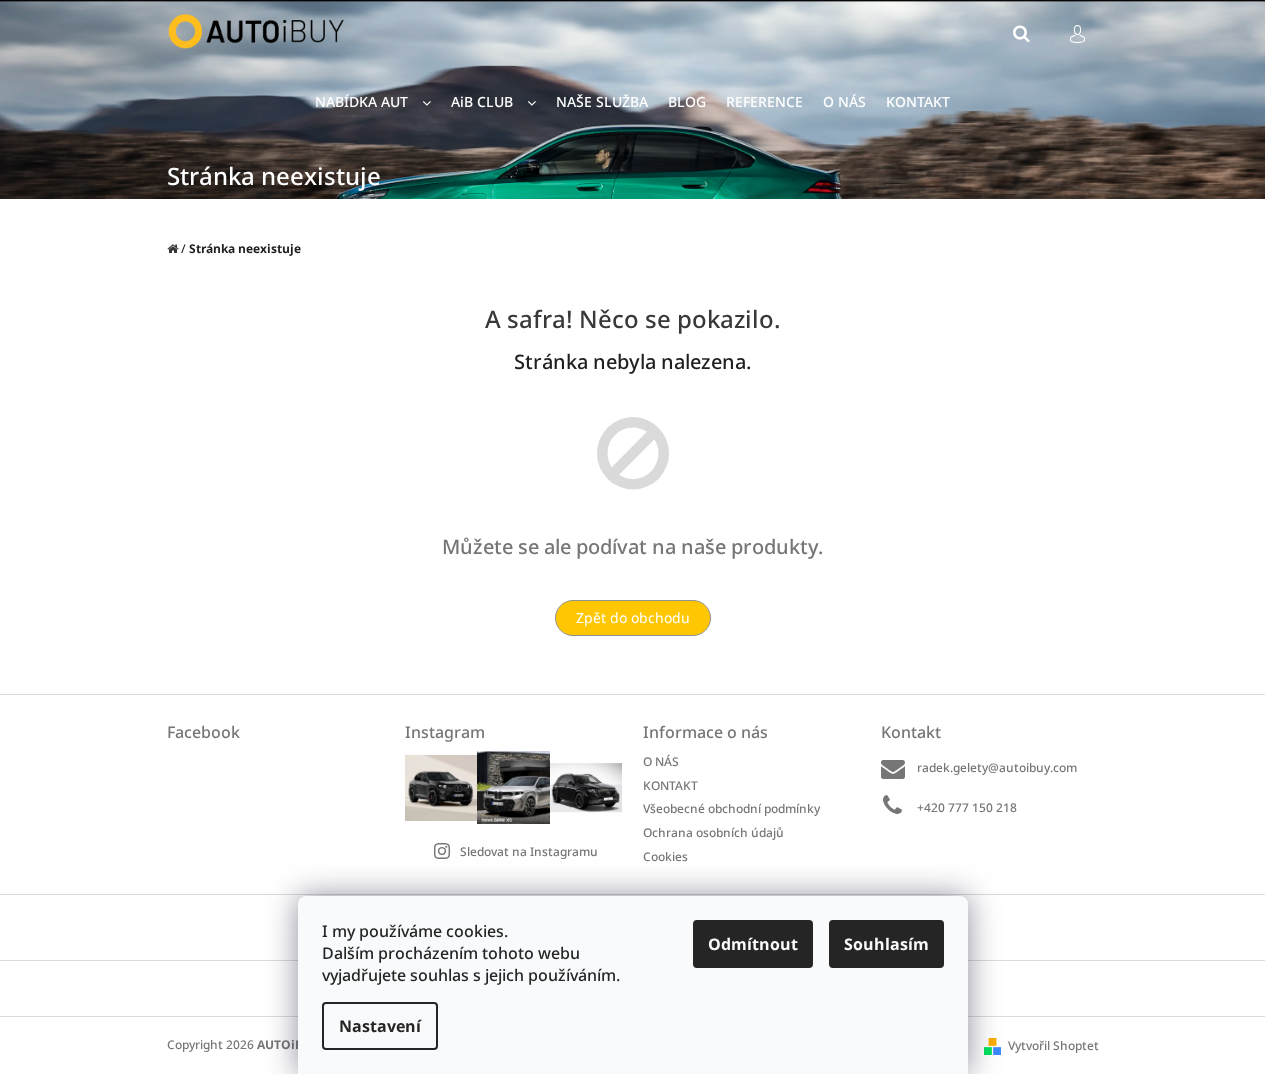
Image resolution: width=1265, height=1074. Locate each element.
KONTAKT (670, 785)
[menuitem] (373, 102)
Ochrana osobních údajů (713, 832)
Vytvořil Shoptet (1053, 1045)
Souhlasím (886, 944)
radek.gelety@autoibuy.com (997, 767)
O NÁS (661, 761)
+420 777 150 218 (967, 807)
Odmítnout (753, 944)
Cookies (665, 856)
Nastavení (380, 1026)
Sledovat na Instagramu (529, 851)
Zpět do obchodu (633, 617)
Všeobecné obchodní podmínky (731, 808)
